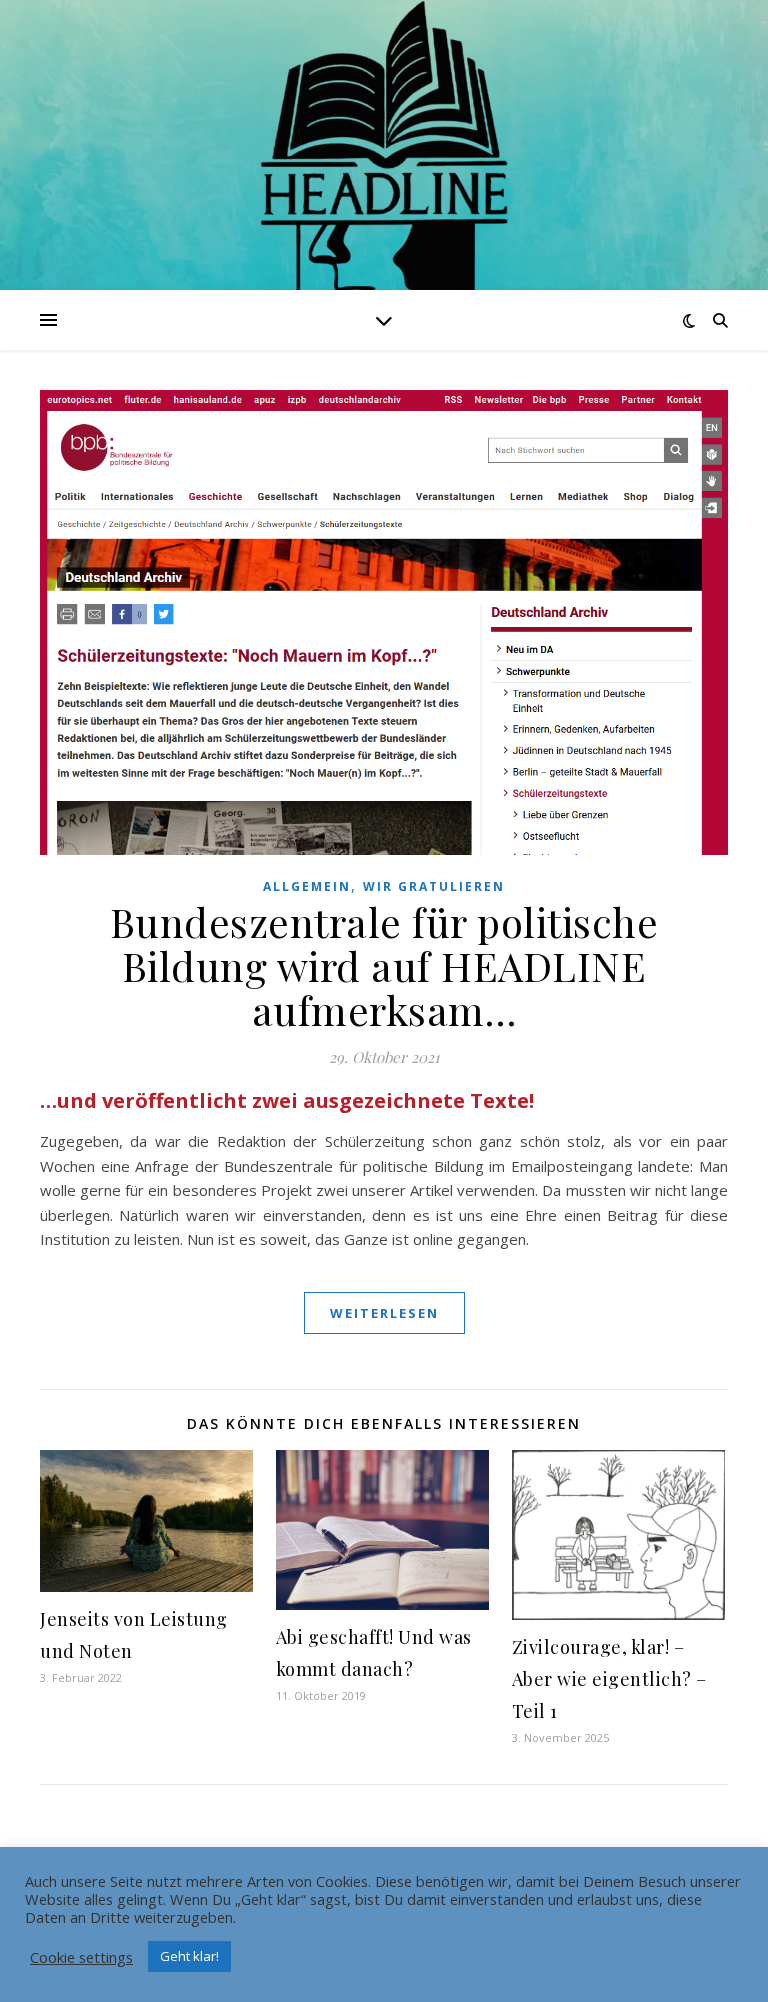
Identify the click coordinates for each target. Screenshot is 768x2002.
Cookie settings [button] (81, 1957)
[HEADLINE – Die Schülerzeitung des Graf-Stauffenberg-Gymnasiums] (384, 191)
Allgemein (307, 886)
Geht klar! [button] (189, 1956)
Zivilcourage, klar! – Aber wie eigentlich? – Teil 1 (609, 1679)
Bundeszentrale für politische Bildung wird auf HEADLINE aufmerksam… (384, 965)
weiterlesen (384, 1313)
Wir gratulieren (434, 886)
